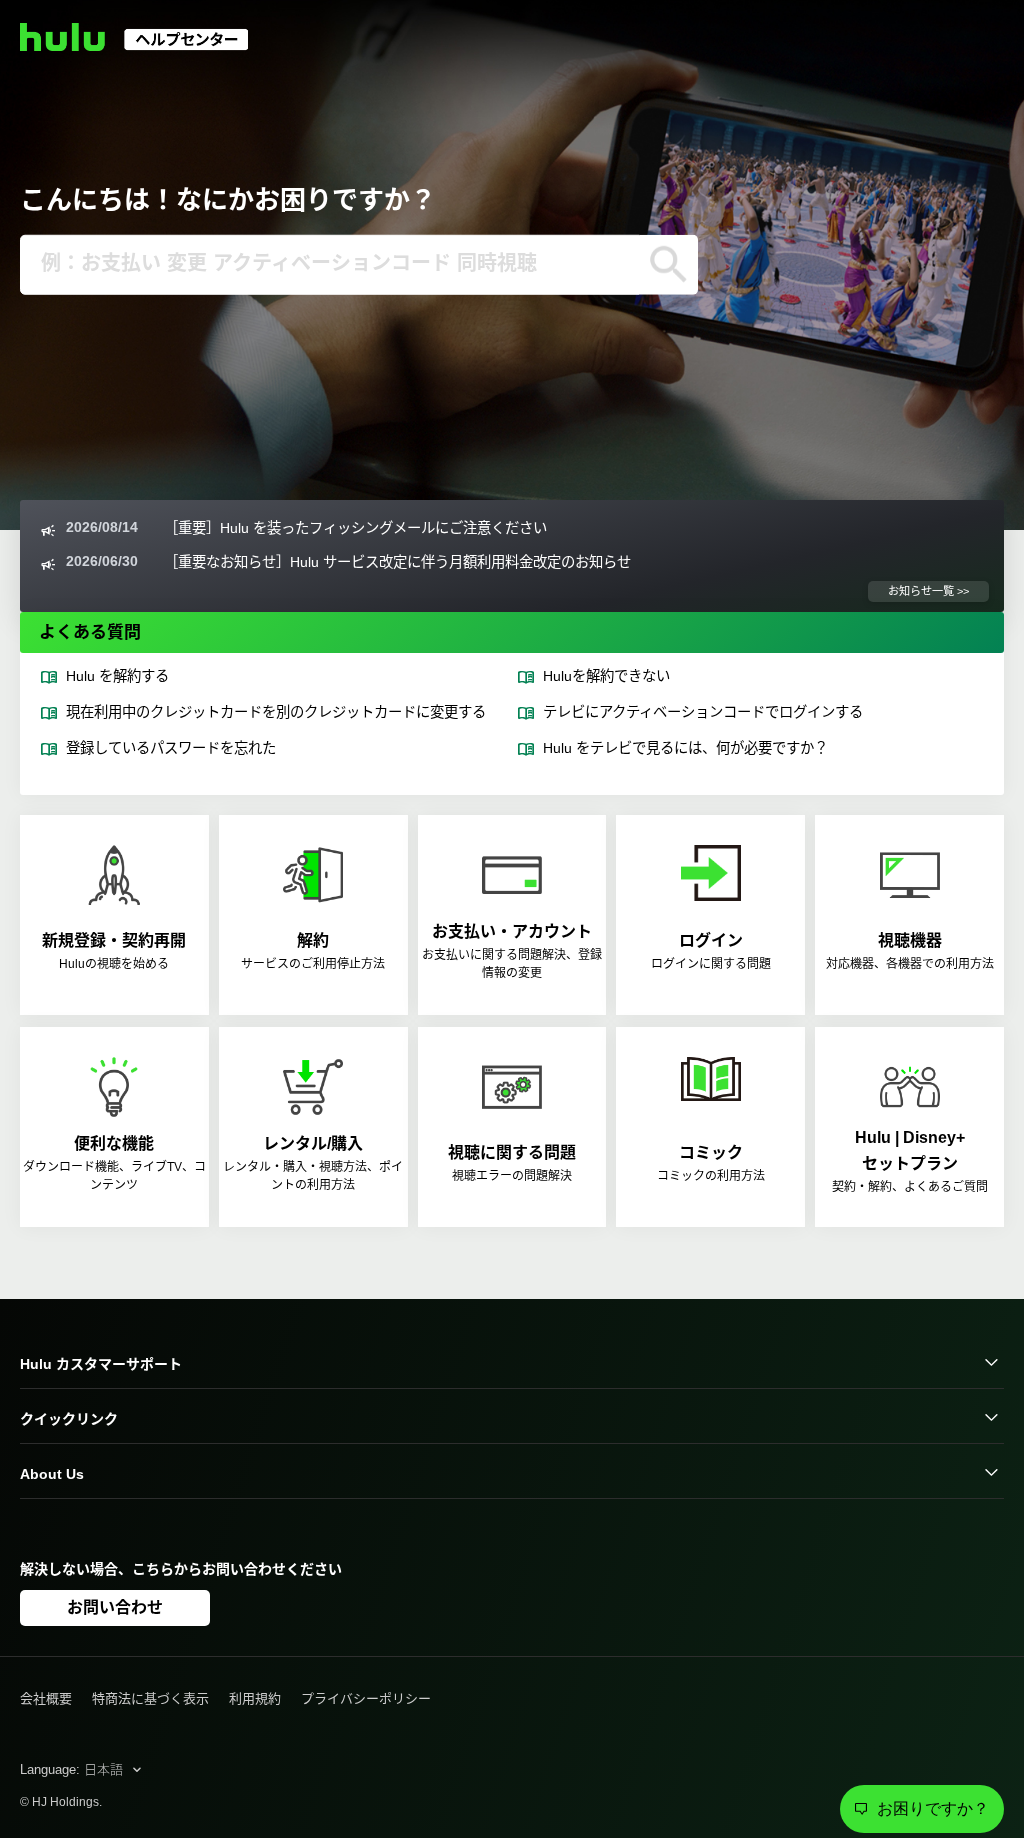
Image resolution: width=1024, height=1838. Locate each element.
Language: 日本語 (73, 1769)
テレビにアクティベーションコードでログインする (703, 712)
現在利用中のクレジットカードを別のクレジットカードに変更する (276, 712)
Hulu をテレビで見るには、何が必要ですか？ (685, 748)
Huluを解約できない (606, 676)
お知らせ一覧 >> (928, 591)
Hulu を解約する (117, 676)
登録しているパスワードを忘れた (171, 748)
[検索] (669, 265)
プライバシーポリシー (366, 1698)
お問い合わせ (115, 1607)
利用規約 (255, 1698)
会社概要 (46, 1698)
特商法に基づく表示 (150, 1698)
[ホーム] (143, 45)
